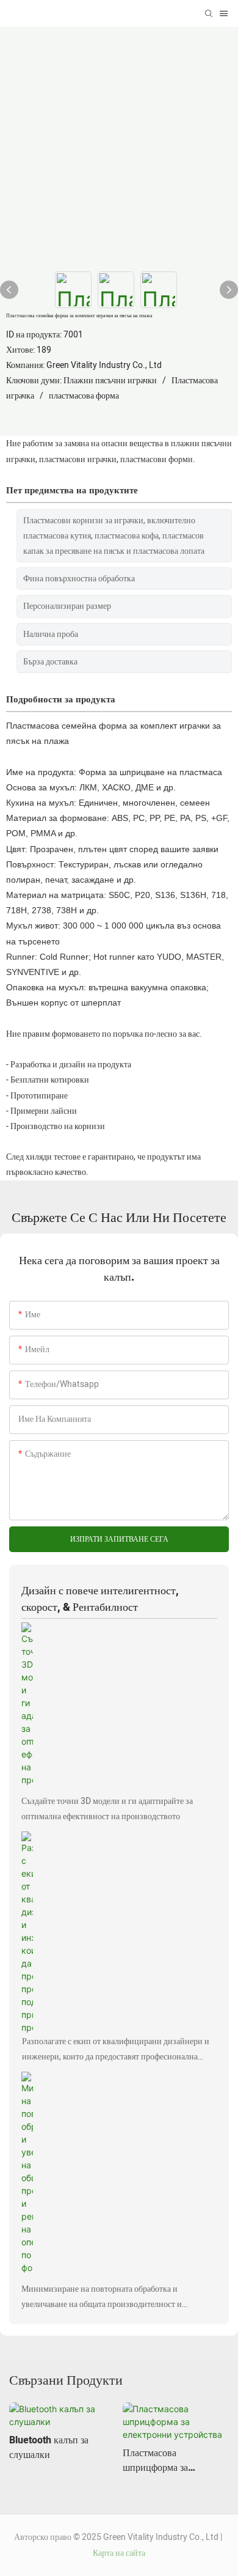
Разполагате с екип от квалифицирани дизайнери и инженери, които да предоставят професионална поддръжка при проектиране (116, 2050)
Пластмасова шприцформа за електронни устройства (171, 2460)
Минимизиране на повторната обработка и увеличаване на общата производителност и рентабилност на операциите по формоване (102, 2297)
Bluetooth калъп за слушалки (49, 2448)
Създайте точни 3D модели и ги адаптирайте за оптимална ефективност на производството (107, 1809)
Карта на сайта (119, 2553)
